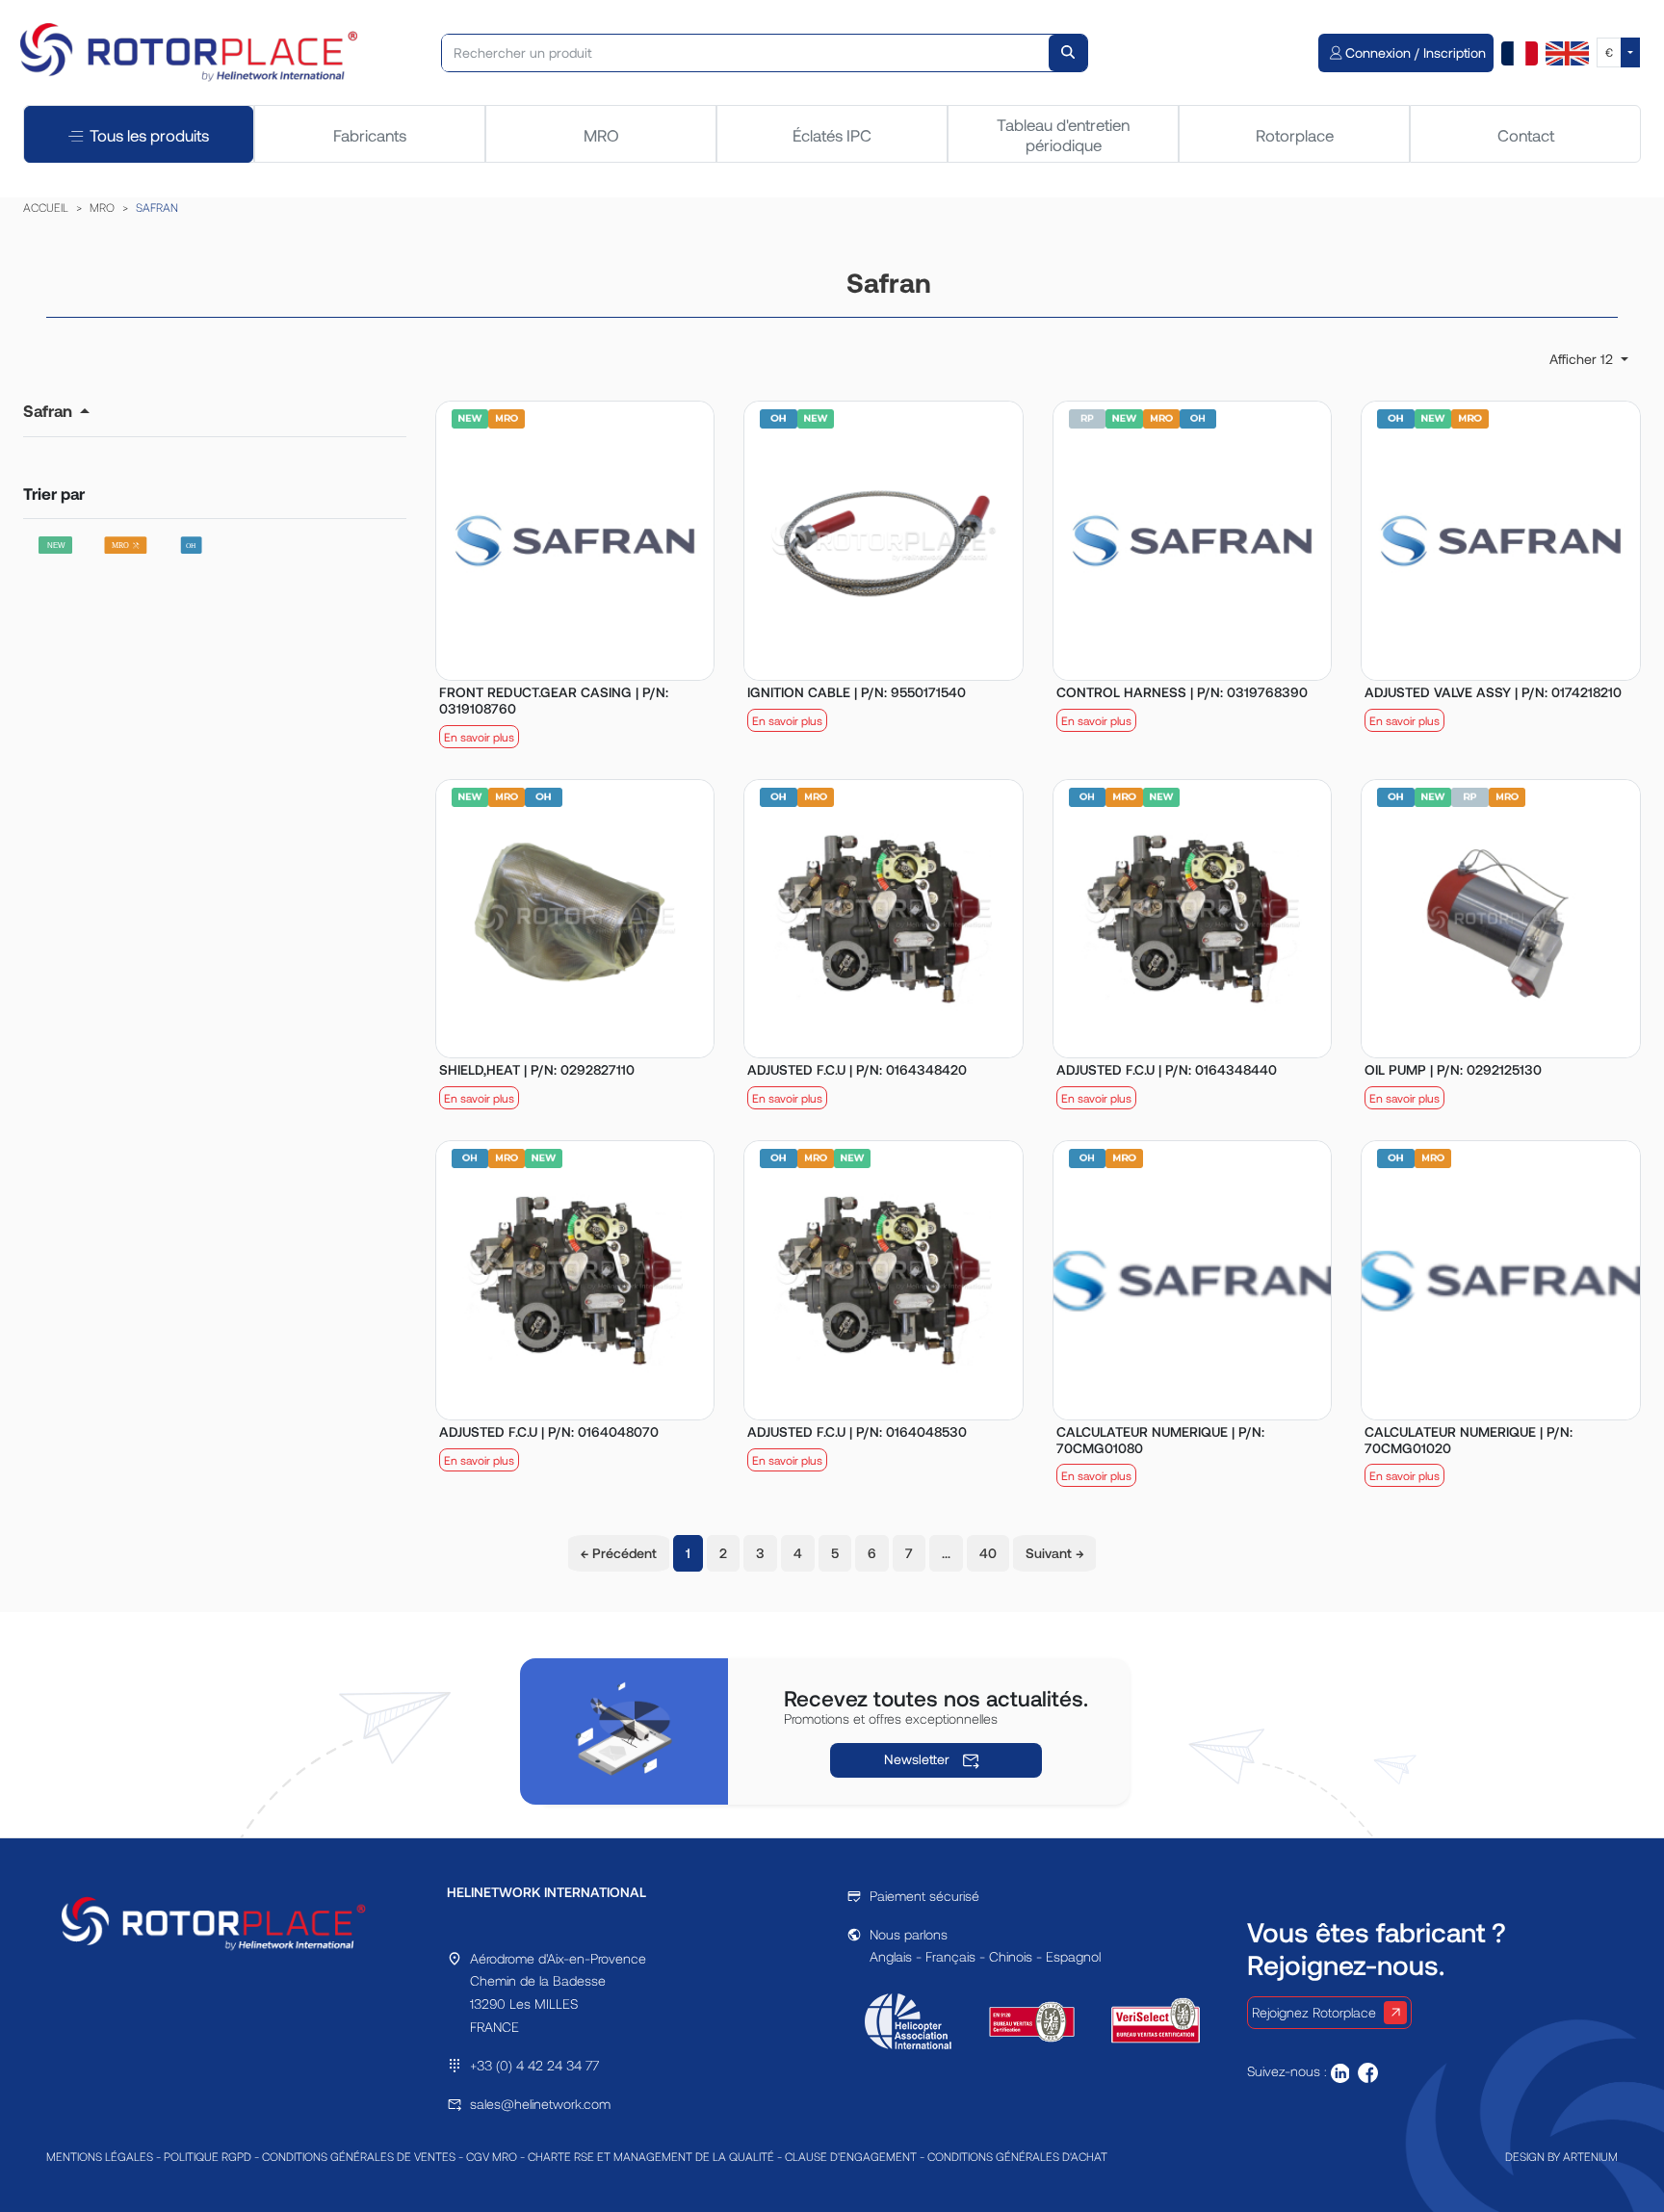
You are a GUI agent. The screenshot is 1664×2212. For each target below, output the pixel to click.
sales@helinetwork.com (540, 2104)
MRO (601, 135)
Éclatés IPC (832, 135)
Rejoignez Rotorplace (1314, 2012)
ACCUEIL (46, 207)
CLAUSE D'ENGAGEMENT (851, 2156)
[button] (56, 410)
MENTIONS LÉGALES (100, 2156)
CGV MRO (492, 2156)
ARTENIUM (1590, 2156)
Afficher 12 (1583, 359)
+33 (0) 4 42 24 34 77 (534, 2065)
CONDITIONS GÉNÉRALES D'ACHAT (1017, 2156)
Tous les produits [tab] (149, 135)
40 (988, 1553)
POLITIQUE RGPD (208, 2156)
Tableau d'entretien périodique (1063, 134)
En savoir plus (479, 737)
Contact (1526, 135)
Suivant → (1054, 1553)
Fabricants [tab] (370, 135)
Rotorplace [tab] (1295, 135)
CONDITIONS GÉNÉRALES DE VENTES (359, 2156)
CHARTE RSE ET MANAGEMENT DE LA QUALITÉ (651, 2156)
